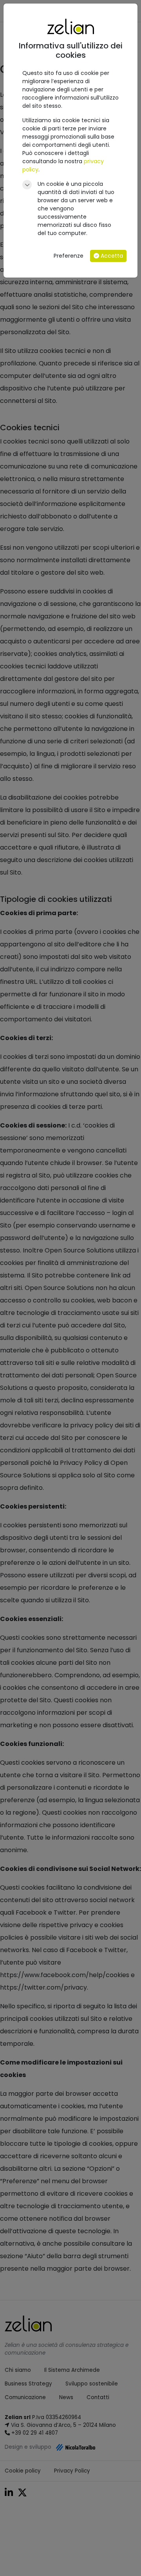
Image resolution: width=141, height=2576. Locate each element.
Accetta (111, 256)
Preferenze (69, 256)
